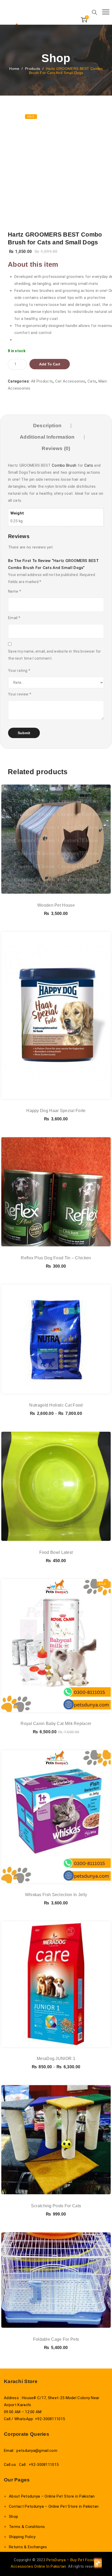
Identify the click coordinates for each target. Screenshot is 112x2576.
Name (15, 591)
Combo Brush (64, 465)
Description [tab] (47, 426)
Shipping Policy (22, 2537)
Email (14, 618)
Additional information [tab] (47, 437)
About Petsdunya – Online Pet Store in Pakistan (52, 2496)
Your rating (19, 671)
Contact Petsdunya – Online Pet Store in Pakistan (54, 2506)
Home (14, 69)
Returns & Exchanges (28, 2547)
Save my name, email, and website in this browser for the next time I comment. (55, 655)
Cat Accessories (70, 381)
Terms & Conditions (27, 2527)
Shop (13, 2517)
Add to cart (50, 364)
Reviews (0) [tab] (56, 448)
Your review (20, 694)
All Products (42, 381)
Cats (92, 381)
